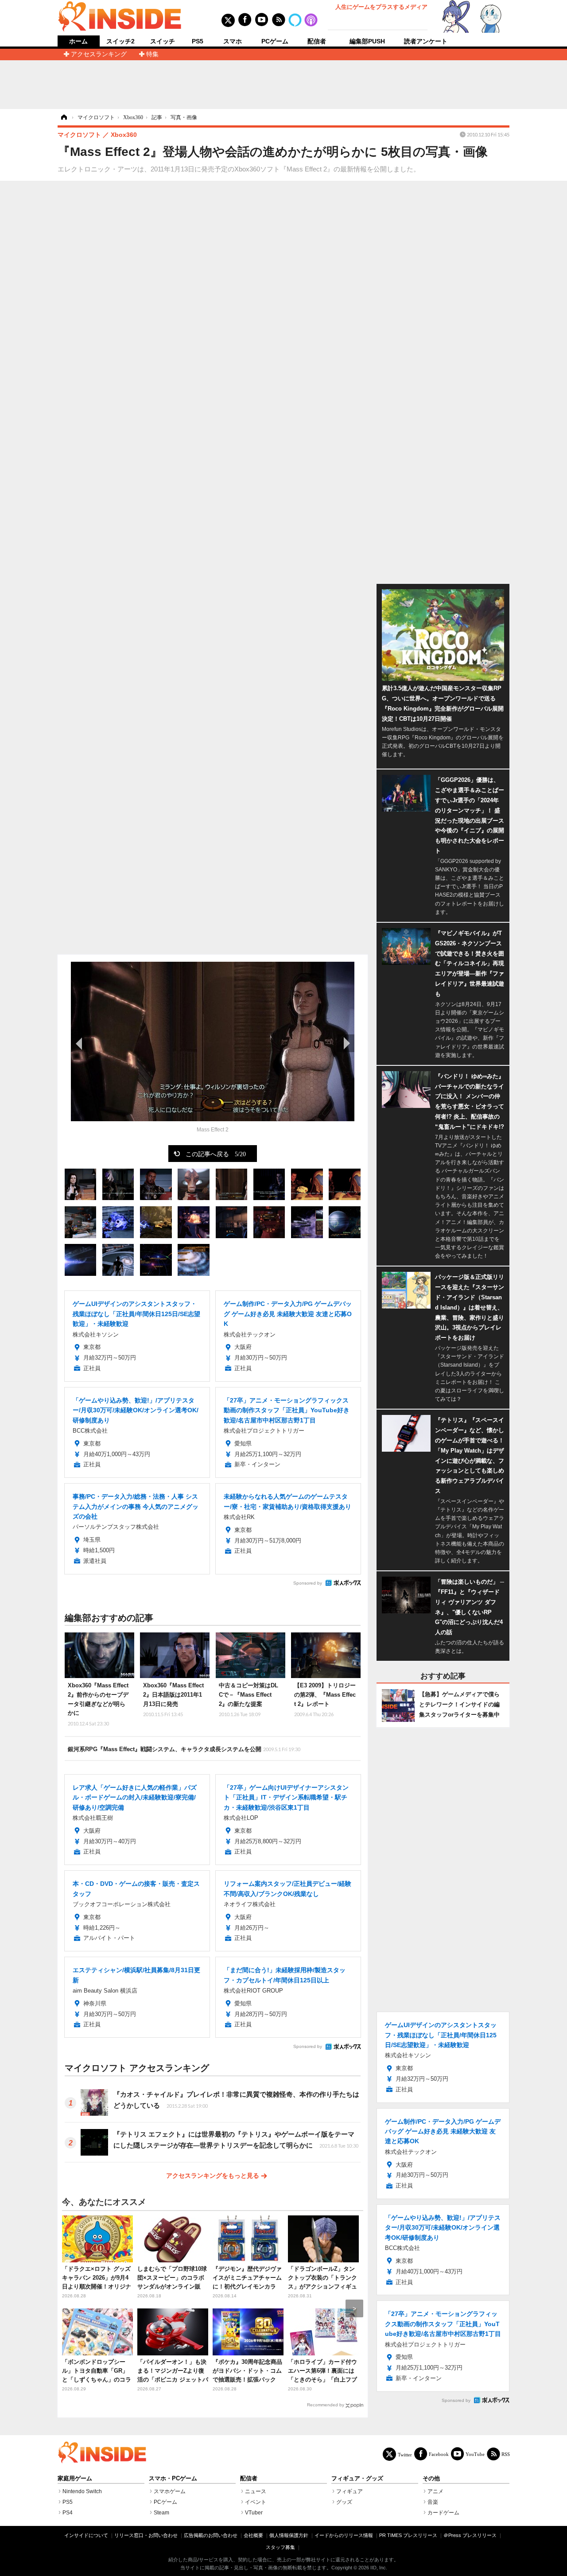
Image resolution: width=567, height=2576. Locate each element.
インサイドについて (86, 2535)
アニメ (435, 2491)
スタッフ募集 (280, 2547)
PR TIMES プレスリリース (408, 2535)
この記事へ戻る (216, 1154)
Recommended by (326, 2405)
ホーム (78, 41)
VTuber (254, 2513)
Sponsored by (308, 1583)
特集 (152, 54)
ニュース (256, 2491)
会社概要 (253, 2535)
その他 (431, 2479)
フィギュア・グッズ (357, 2479)
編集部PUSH (367, 41)
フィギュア (350, 2491)
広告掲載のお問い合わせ (211, 2535)
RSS (506, 2454)
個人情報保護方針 (289, 2535)
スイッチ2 (120, 41)
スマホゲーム (170, 2491)
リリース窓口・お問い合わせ (146, 2535)
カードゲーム (443, 2513)
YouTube (475, 2454)
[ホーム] (63, 117)
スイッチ (163, 41)
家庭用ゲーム (75, 2479)
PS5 (198, 41)
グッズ (344, 2502)
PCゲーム (275, 41)
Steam (161, 2513)
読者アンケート (426, 41)
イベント (256, 2502)
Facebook (439, 2454)
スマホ (233, 41)
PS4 (68, 2513)
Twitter (405, 2454)
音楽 (433, 2502)
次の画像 (346, 1043)
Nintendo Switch (82, 2491)
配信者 (317, 41)
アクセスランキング (99, 54)
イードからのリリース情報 (344, 2535)
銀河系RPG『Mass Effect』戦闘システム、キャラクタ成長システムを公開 (184, 1749)
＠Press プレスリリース (470, 2535)
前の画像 (80, 1043)
